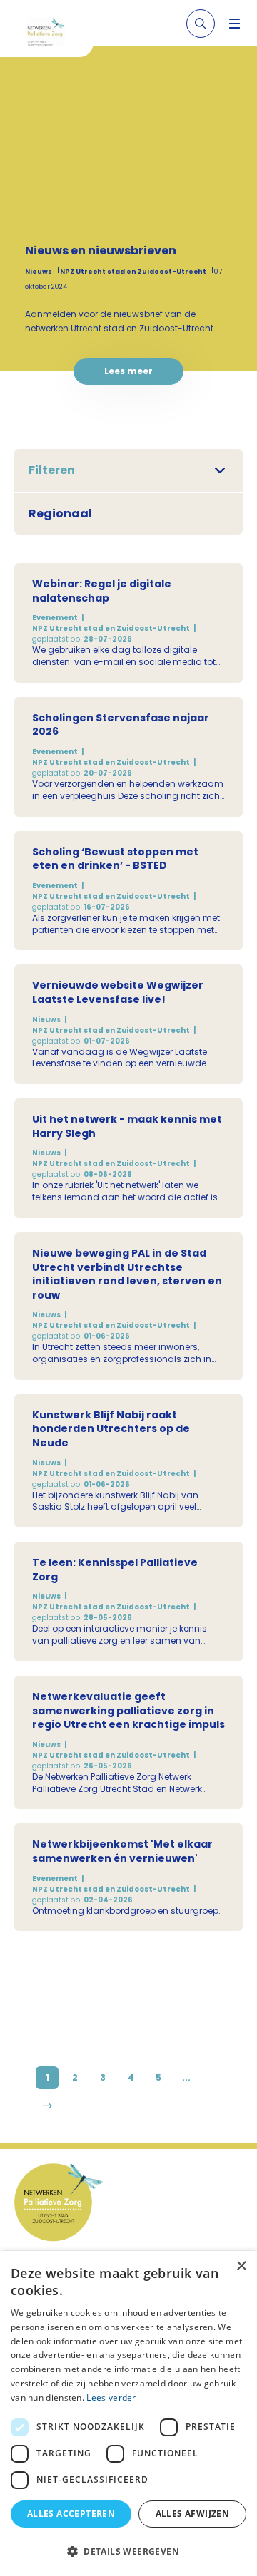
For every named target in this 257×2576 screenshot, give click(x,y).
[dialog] (128, 2413)
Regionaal (60, 514)
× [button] (241, 2266)
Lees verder (111, 2397)
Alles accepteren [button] (71, 2514)
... (186, 2077)
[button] (128, 2551)
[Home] (52, 34)
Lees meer (129, 371)
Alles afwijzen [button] (193, 2514)
